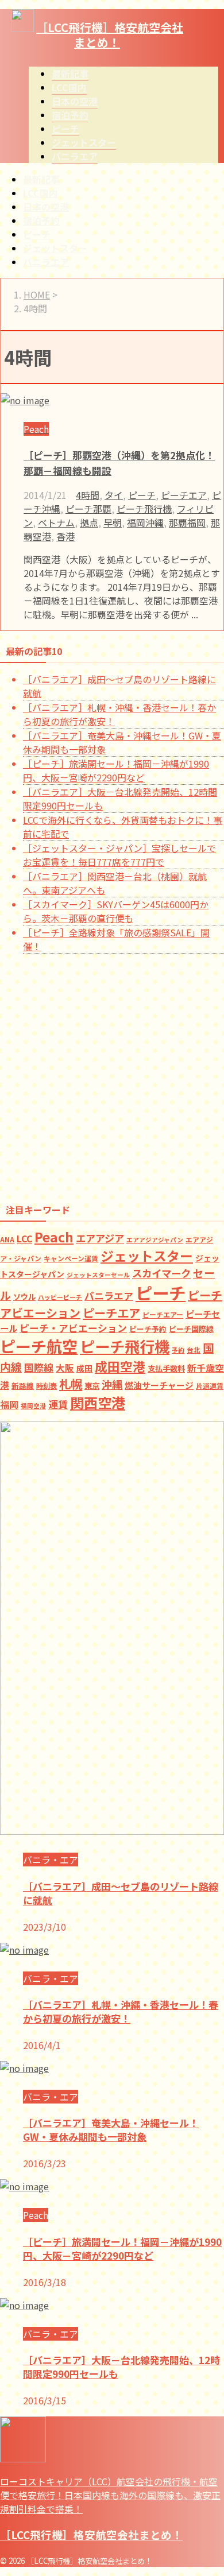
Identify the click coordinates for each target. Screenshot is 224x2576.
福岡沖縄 (145, 522)
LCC (24, 1239)
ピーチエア (184, 495)
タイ (114, 495)
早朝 (113, 522)
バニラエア (46, 262)
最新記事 (41, 179)
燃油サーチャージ (159, 1385)
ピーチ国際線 (191, 1329)
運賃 (58, 1404)
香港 (65, 536)
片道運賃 (210, 1386)
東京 (92, 1385)
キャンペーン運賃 (71, 1258)
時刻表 (47, 1386)
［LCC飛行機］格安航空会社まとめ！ (110, 35)
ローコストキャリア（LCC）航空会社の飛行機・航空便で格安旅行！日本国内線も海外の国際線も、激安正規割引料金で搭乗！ (110, 2495)
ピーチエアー (163, 1314)
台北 (194, 1350)
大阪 (65, 1368)
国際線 (39, 1367)
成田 (84, 1368)
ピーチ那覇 (88, 509)
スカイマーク (161, 1273)
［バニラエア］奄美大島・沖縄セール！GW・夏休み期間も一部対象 (111, 2130)
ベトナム (56, 522)
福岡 (9, 1404)
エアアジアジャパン (155, 1240)
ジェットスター (55, 248)
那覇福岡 (187, 522)
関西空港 (98, 1402)
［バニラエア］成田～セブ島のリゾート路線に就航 (121, 1893)
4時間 (88, 495)
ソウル (24, 1297)
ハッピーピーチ (60, 1297)
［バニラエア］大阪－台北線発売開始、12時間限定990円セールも (121, 2367)
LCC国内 (40, 193)
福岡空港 (33, 1406)
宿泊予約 (41, 220)
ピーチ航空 (39, 1346)
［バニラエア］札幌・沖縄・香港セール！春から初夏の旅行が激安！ (121, 2011)
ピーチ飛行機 (144, 509)
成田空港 (120, 1366)
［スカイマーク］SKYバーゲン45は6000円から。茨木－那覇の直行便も (116, 911)
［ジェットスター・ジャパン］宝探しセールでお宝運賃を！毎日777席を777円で (119, 855)
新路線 (23, 1386)
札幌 (71, 1384)
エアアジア (100, 1238)
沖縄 (112, 1384)
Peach (54, 1237)
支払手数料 (166, 1368)
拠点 (89, 522)
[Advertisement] (112, 1075)
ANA (7, 1239)
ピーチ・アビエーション (73, 1328)
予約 (178, 1350)
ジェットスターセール (98, 1275)
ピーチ (37, 234)
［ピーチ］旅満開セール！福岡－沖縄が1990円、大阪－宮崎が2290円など (116, 770)
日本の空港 (46, 207)
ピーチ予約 (148, 1329)
